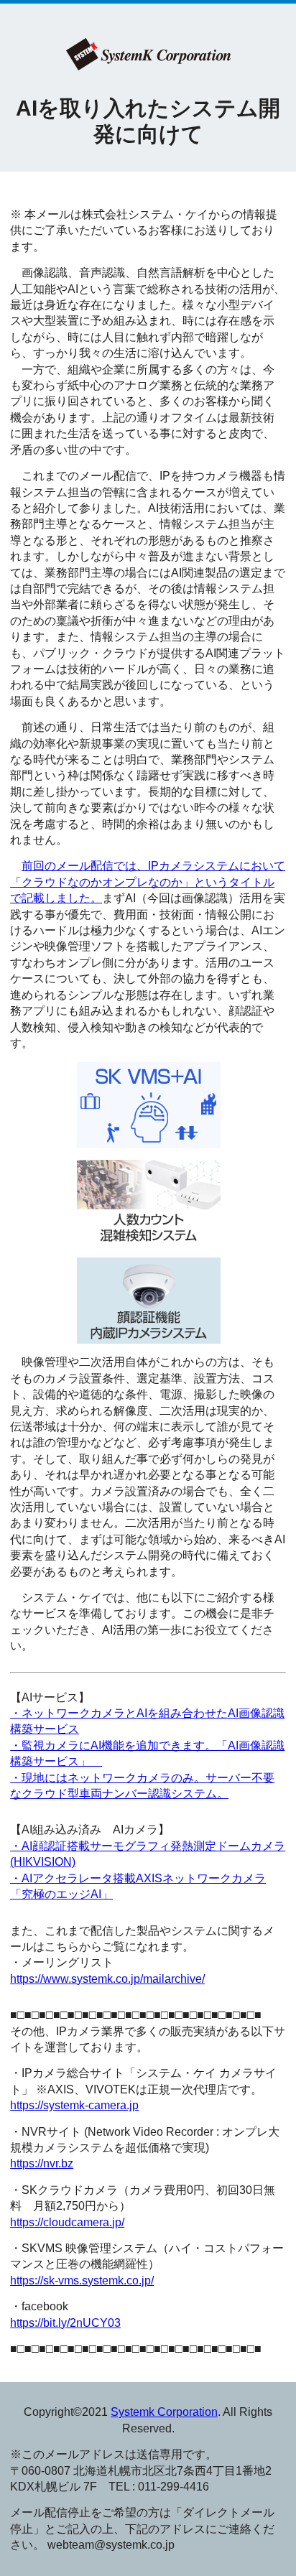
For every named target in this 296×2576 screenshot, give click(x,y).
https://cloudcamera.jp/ (67, 2222)
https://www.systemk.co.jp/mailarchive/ (107, 1979)
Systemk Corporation (164, 2412)
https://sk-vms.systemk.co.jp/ (82, 2280)
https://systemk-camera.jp (74, 2105)
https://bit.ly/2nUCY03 (65, 2323)
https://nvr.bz (42, 2163)
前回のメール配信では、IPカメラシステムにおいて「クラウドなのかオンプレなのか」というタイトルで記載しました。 (148, 882)
